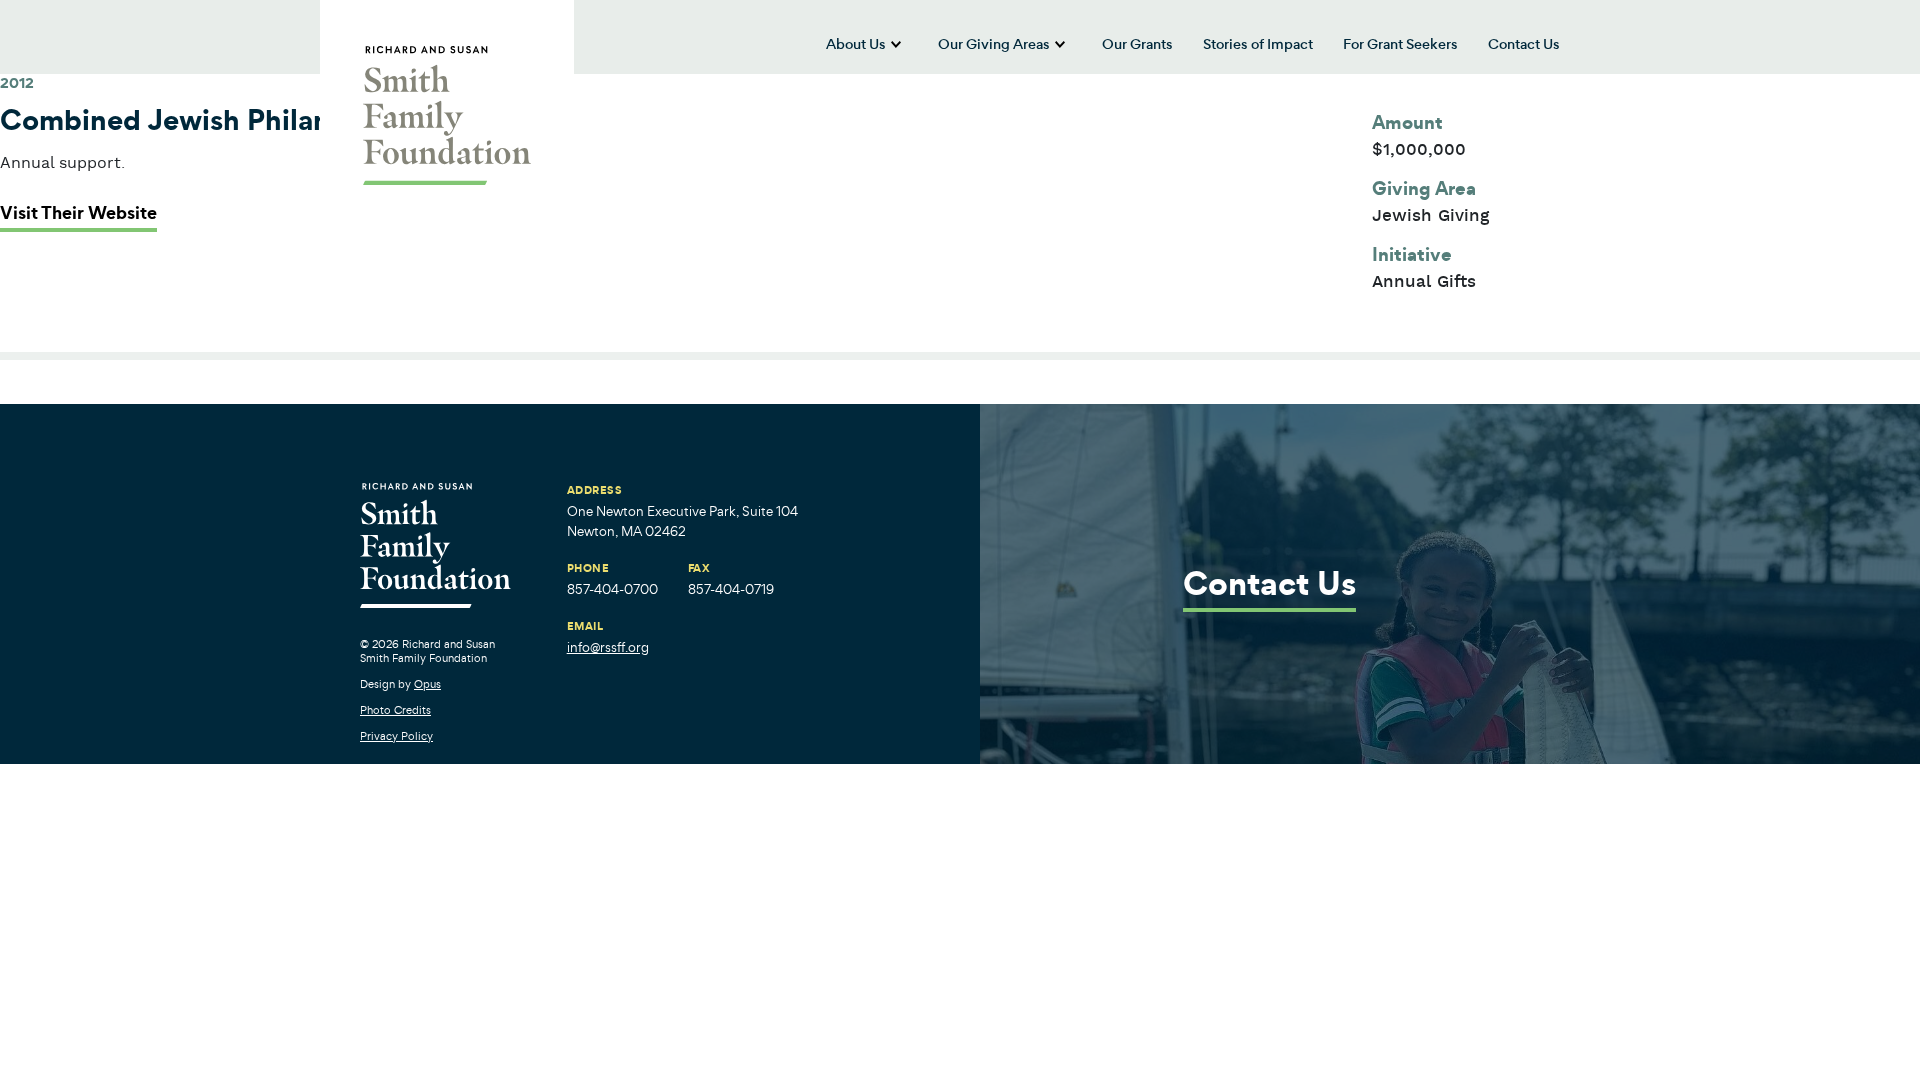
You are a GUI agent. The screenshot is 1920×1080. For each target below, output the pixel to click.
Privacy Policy (396, 736)
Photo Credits (395, 710)
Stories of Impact (1258, 44)
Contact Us (1524, 44)
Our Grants (1137, 44)
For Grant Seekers (1400, 44)
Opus (427, 684)
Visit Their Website (78, 213)
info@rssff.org (608, 647)
